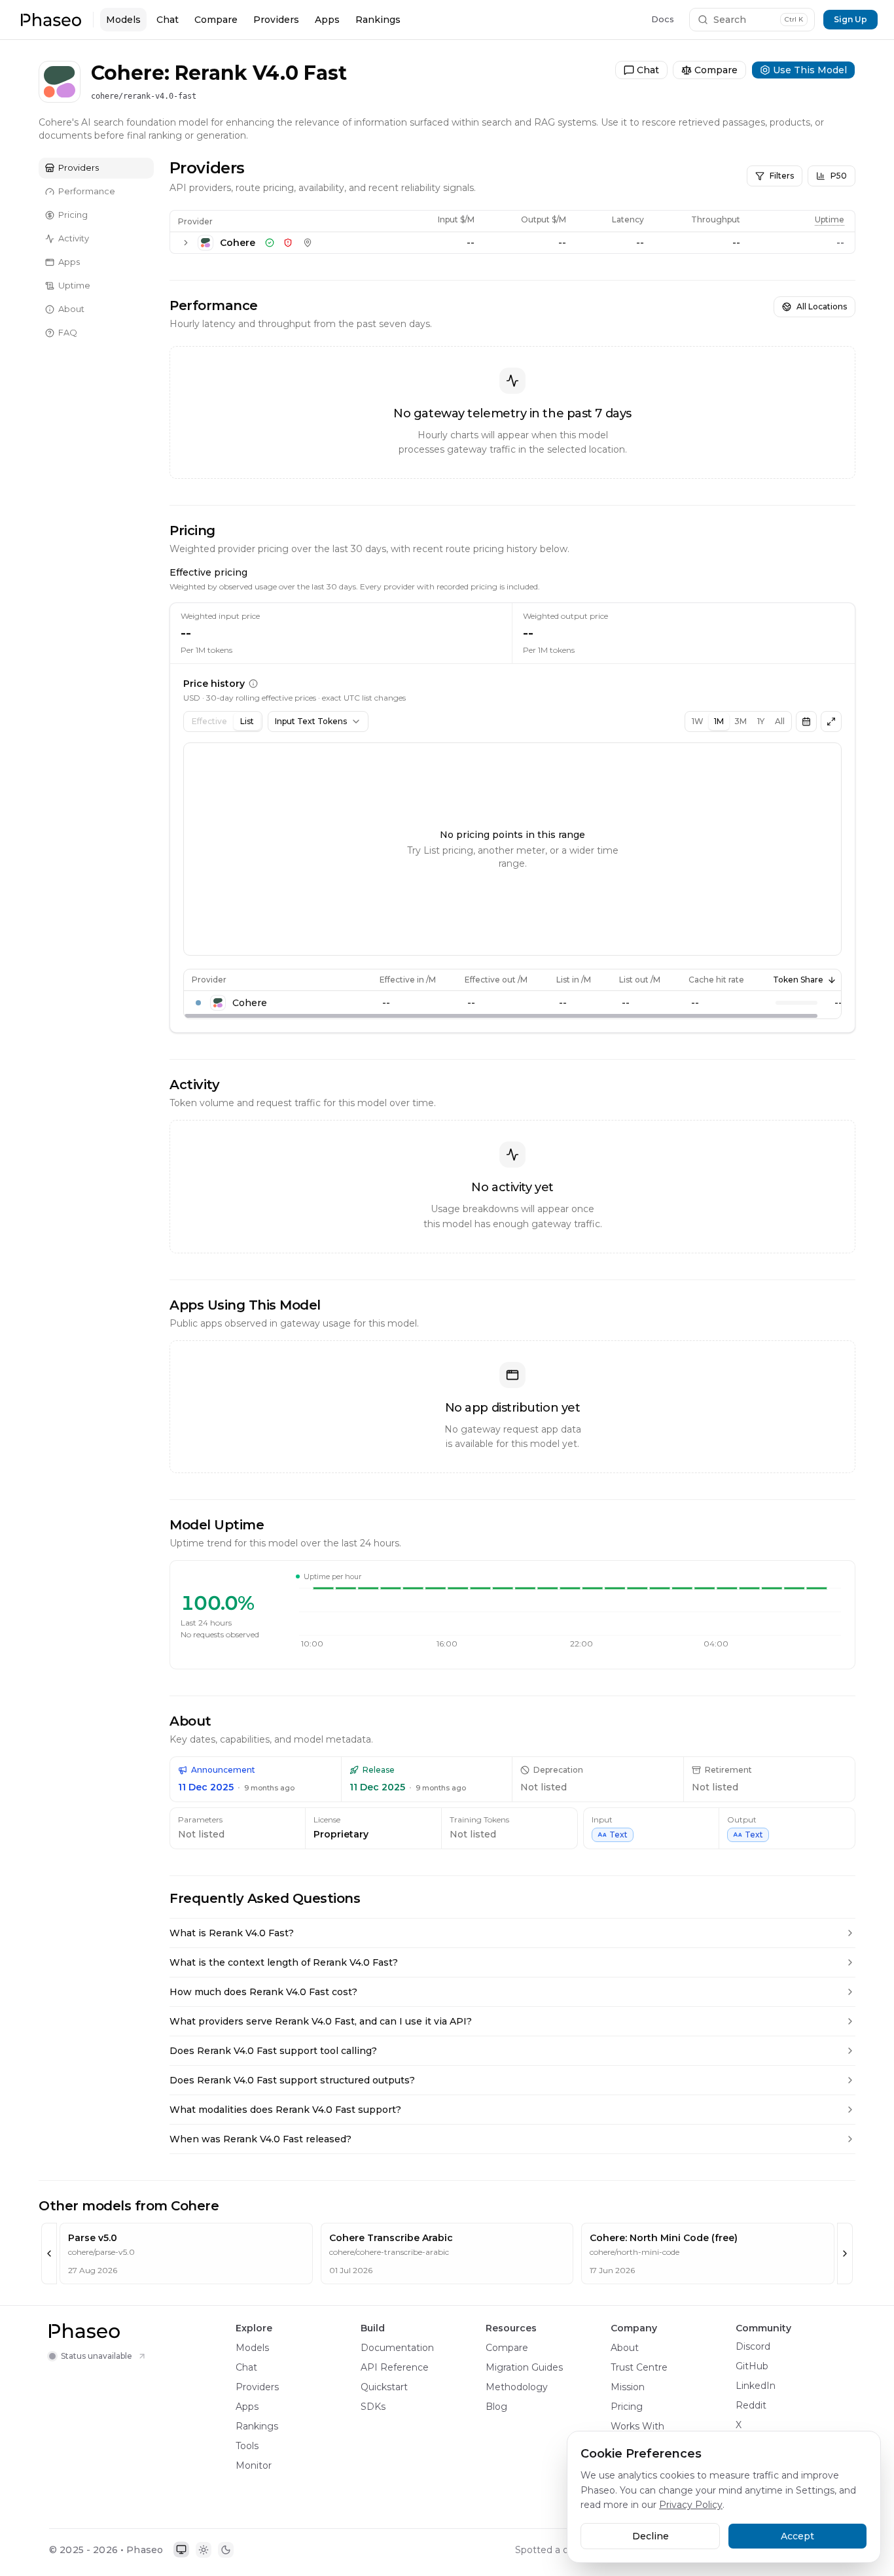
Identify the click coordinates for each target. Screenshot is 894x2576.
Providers (276, 20)
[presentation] (512, 994)
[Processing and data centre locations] (308, 243)
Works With (637, 2426)
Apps (327, 20)
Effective (209, 721)
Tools (247, 2446)
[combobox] (318, 722)
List (247, 721)
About (625, 2348)
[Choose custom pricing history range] (806, 722)
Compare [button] (717, 48)
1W (698, 721)
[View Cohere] (60, 48)
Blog (496, 2407)
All (780, 721)
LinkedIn (756, 2386)
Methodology (517, 2387)
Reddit (751, 2405)
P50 (839, 176)
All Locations (822, 306)
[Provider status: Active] (270, 243)
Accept (797, 2536)
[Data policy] (288, 243)
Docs (663, 19)
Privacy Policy (691, 2505)
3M (741, 721)
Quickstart (384, 2387)
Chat (168, 20)
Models (123, 20)
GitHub (752, 2366)
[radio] (181, 2550)
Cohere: (130, 73)
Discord (753, 2346)
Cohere (96, 48)
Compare (216, 20)
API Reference (395, 2367)
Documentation (397, 2348)
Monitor (254, 2465)
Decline (651, 2536)
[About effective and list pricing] (253, 684)
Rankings (378, 20)
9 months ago (269, 1788)
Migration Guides (524, 2367)
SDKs (373, 2407)
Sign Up (850, 19)
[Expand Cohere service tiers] (186, 243)
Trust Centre (639, 2367)
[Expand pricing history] (831, 722)
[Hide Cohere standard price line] (198, 1003)
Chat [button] (654, 48)
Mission (628, 2387)
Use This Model (804, 48)
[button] (51, 20)
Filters (782, 176)
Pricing (627, 2407)
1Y (761, 721)
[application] (570, 1622)
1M (719, 721)
